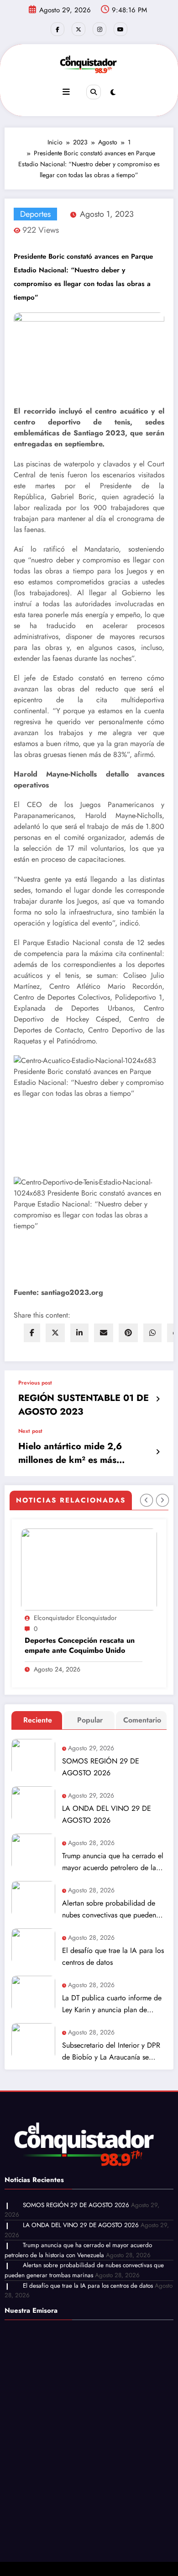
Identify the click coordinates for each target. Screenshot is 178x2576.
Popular (90, 1720)
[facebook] (32, 1333)
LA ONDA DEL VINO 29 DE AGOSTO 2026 (107, 1814)
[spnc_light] (113, 92)
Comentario (142, 1720)
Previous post (35, 1383)
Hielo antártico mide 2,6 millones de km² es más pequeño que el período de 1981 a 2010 (76, 1453)
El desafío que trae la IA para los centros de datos (113, 1956)
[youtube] (120, 29)
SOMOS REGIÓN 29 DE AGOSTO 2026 (101, 1767)
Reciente (38, 1720)
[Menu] (66, 92)
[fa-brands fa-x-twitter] (79, 29)
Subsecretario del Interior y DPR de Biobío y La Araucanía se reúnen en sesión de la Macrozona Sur (111, 2052)
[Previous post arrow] (158, 1399)
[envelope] (104, 1333)
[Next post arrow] (158, 1452)
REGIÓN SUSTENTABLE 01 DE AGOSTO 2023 (84, 1405)
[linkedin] (79, 1333)
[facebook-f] (58, 29)
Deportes (35, 214)
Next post (30, 1431)
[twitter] (55, 1333)
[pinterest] (128, 1333)
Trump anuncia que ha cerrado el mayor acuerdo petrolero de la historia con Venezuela (113, 1862)
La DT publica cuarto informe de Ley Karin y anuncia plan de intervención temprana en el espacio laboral (112, 2004)
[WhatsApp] (152, 1333)
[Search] (94, 92)
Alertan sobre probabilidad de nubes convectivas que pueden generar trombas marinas (109, 1909)
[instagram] (99, 29)
